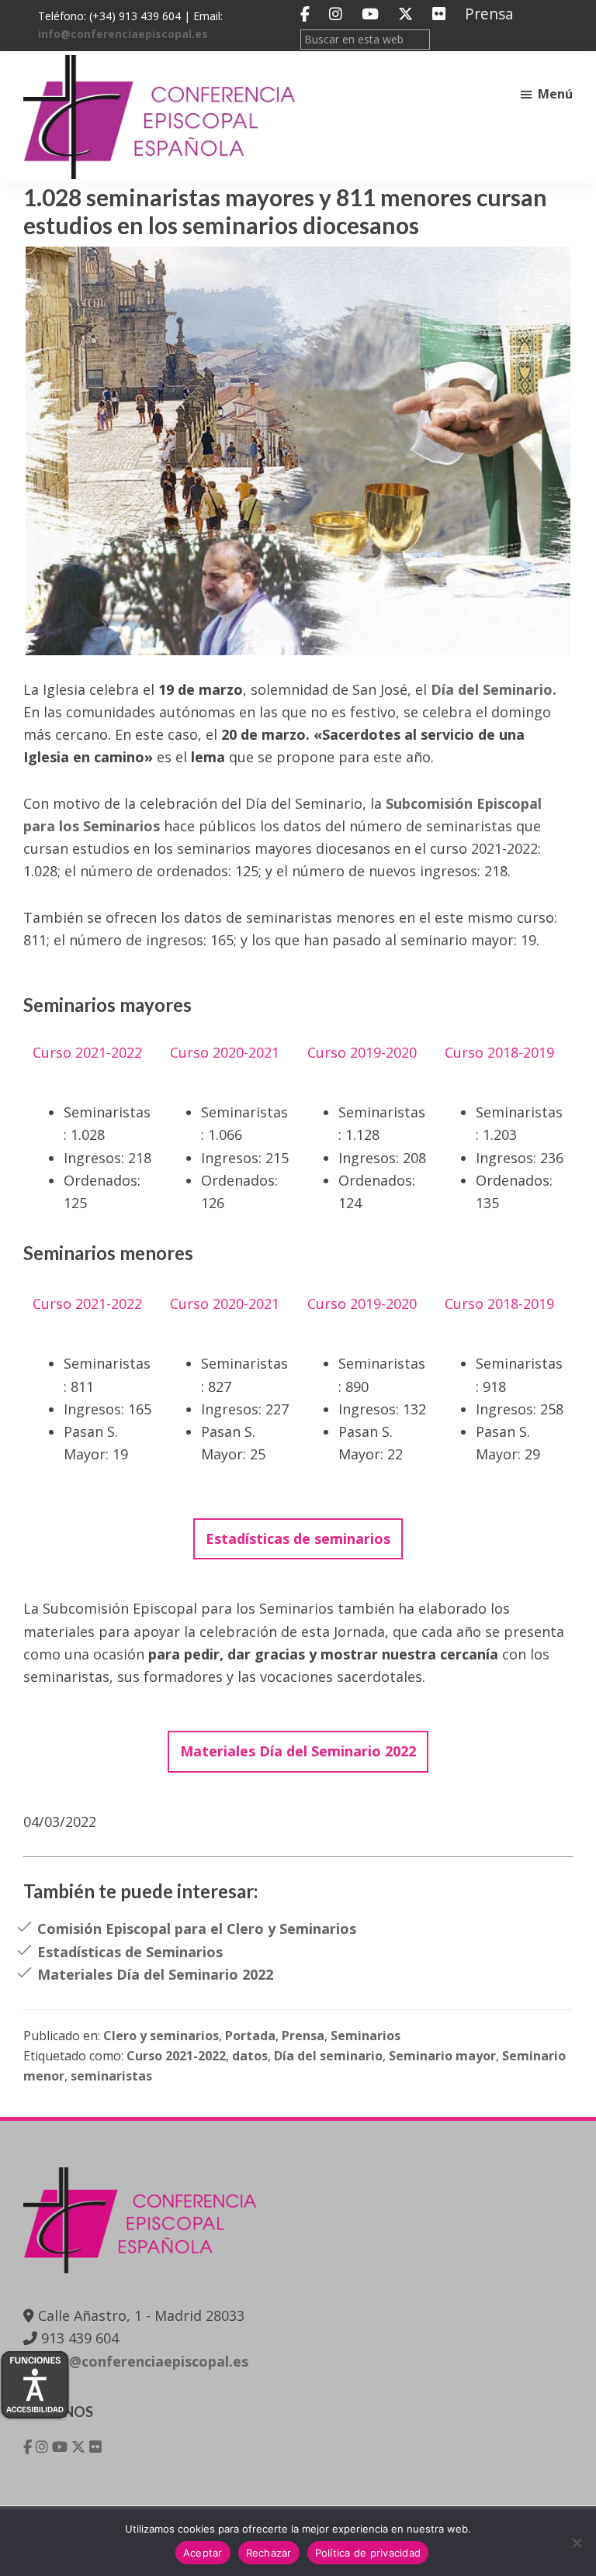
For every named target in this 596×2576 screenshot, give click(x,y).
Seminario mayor (442, 2056)
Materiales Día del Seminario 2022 (155, 1974)
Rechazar (269, 2553)
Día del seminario (328, 2056)
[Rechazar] (577, 2543)
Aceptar (203, 2553)
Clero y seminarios (161, 2036)
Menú (555, 94)
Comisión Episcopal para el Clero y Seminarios (197, 1929)
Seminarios (366, 2036)
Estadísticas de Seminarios (130, 1952)
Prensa (489, 14)
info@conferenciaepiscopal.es (123, 34)
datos (250, 2056)
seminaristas (111, 2076)
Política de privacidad (368, 2553)
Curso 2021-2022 (176, 2056)
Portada (250, 2036)
